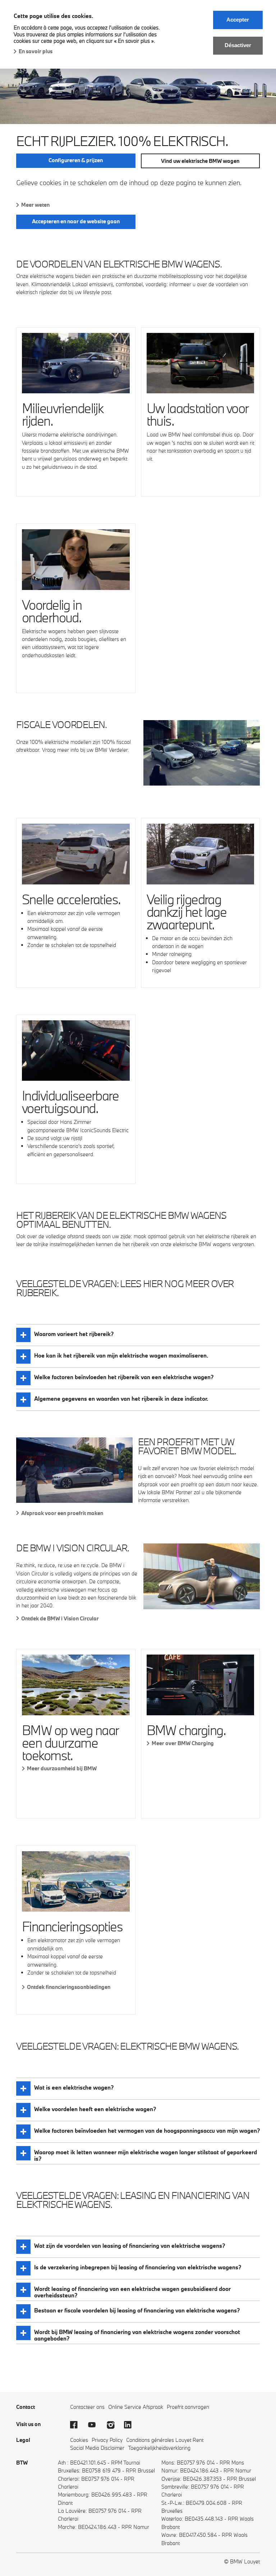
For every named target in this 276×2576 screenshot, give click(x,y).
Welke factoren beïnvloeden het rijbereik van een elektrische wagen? (124, 1377)
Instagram (113, 2425)
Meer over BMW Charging (183, 1743)
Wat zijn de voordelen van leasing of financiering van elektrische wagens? (130, 2246)
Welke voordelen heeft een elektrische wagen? (95, 2109)
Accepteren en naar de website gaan (76, 221)
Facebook (77, 2425)
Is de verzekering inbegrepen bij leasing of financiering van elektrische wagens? (138, 2267)
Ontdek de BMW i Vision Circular (60, 1618)
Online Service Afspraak (136, 2407)
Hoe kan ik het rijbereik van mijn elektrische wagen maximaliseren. (121, 1355)
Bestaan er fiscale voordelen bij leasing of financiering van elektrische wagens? (137, 2310)
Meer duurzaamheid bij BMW (62, 1768)
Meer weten (35, 205)
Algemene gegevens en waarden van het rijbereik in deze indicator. (121, 1399)
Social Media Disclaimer (97, 2448)
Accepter (238, 20)
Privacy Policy (107, 2440)
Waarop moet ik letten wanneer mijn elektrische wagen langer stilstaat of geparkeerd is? (146, 2154)
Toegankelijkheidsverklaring (159, 2448)
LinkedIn (131, 2425)
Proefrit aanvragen (188, 2407)
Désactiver (238, 45)
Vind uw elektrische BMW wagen (200, 161)
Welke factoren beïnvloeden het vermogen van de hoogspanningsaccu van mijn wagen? (147, 2131)
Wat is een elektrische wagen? (74, 2087)
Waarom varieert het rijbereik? (74, 1334)
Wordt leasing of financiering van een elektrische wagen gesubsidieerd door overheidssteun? (132, 2291)
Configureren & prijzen (76, 160)
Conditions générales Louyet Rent (165, 2440)
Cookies (79, 2440)
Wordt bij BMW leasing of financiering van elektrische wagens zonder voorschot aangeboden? (137, 2334)
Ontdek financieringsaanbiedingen (69, 1987)
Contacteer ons (87, 2407)
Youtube (95, 2425)
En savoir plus (36, 51)
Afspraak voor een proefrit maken (62, 1513)
